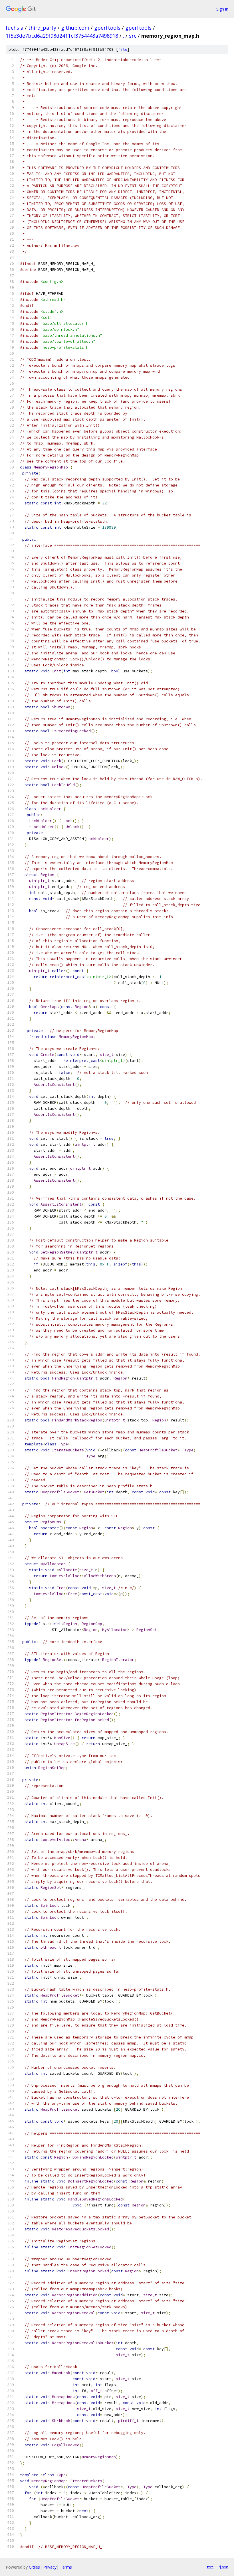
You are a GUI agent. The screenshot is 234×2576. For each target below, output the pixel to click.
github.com (75, 28)
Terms (66, 2567)
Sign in (222, 9)
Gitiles (34, 2567)
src (133, 36)
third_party (42, 28)
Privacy (50, 2567)
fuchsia (15, 28)
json (224, 2567)
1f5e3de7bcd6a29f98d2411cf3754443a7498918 (62, 36)
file (123, 49)
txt (210, 2567)
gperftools (107, 28)
